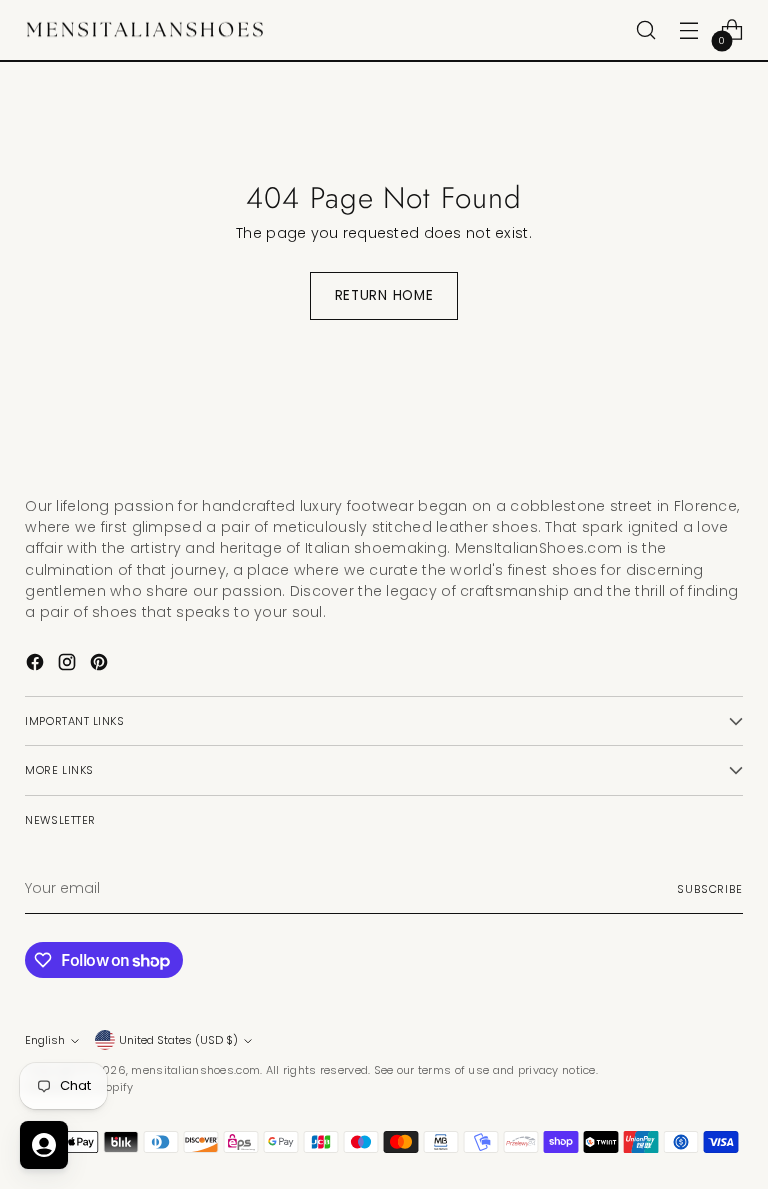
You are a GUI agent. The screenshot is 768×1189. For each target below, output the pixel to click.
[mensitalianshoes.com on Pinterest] (101, 665)
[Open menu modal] (689, 30)
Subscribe (709, 889)
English (45, 1040)
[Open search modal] (646, 30)
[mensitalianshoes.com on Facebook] (37, 665)
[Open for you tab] (44, 1145)
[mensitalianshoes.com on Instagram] (69, 665)
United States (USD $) (178, 1040)
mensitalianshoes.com (195, 1070)
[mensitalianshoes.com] (150, 30)
